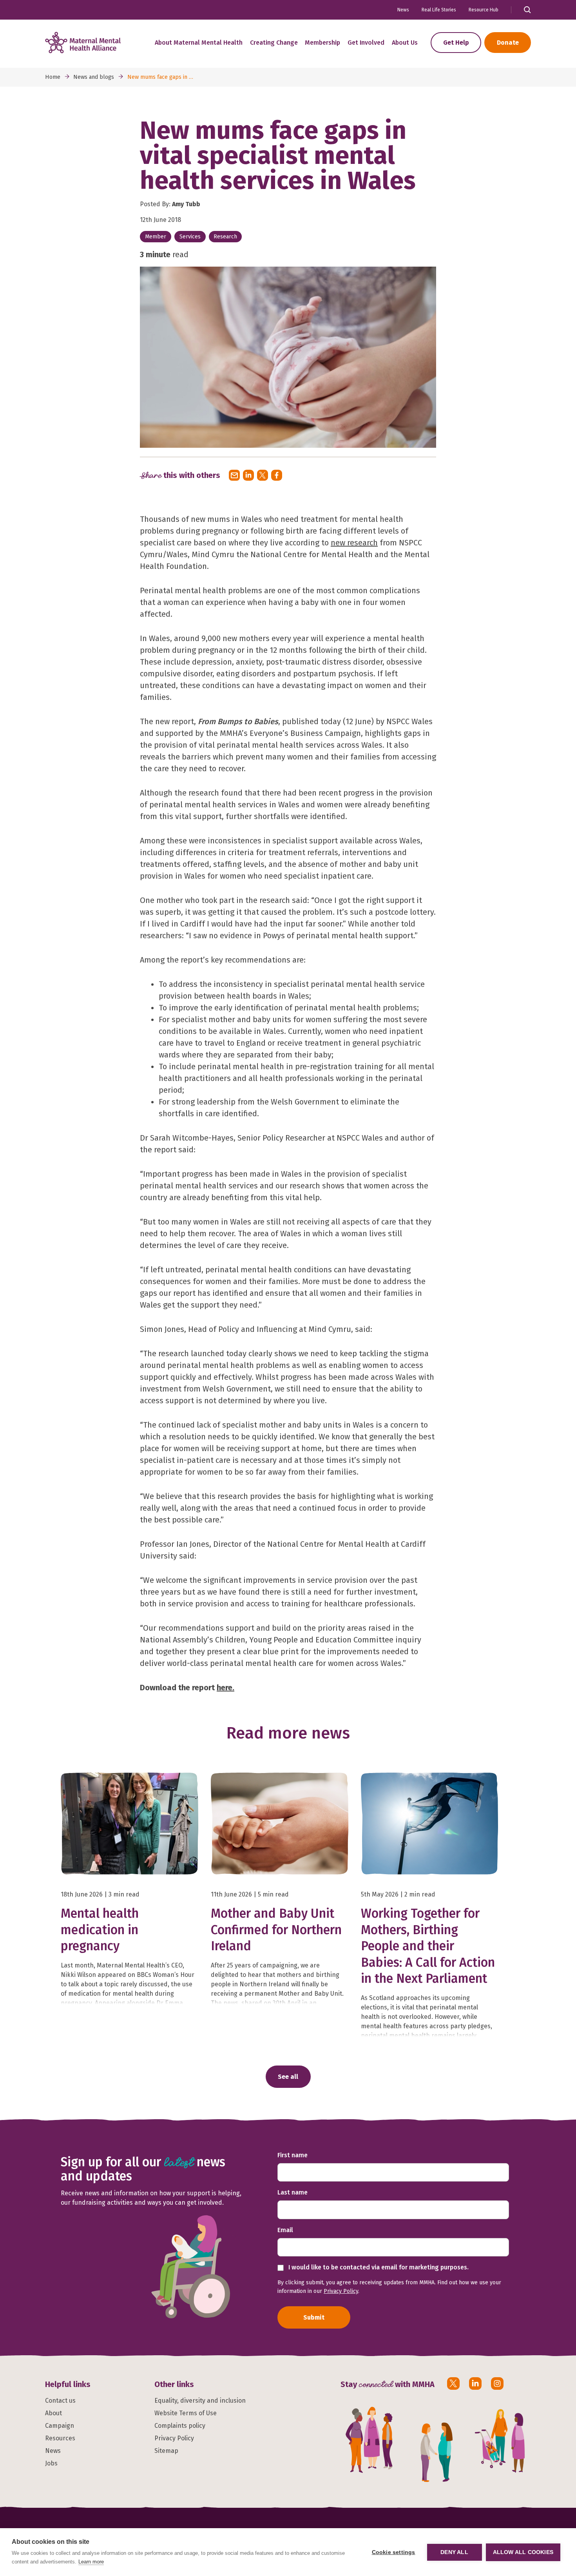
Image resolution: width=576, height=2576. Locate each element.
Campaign (60, 2426)
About (53, 2413)
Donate (508, 43)
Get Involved (366, 43)
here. (226, 1688)
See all (288, 2077)
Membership (322, 43)
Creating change (274, 43)
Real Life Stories (439, 10)
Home (53, 77)
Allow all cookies (523, 2552)
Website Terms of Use (186, 2413)
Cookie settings (394, 2552)
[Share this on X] (263, 475)
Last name (293, 2192)
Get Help (456, 43)
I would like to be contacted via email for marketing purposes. (378, 2267)
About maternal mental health (199, 43)
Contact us (60, 2401)
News (403, 10)
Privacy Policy (341, 2291)
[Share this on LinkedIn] (248, 475)
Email (285, 2230)
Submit (314, 2317)
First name (293, 2155)
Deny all (454, 2552)
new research (354, 543)
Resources (60, 2438)
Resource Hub (484, 10)
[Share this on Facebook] (277, 475)
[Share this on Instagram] (497, 2383)
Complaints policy (180, 2426)
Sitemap (166, 2451)
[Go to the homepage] (83, 43)
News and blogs (94, 77)
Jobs (51, 2463)
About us (405, 43)
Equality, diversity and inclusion (200, 2401)
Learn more (91, 2562)
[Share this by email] (234, 475)
